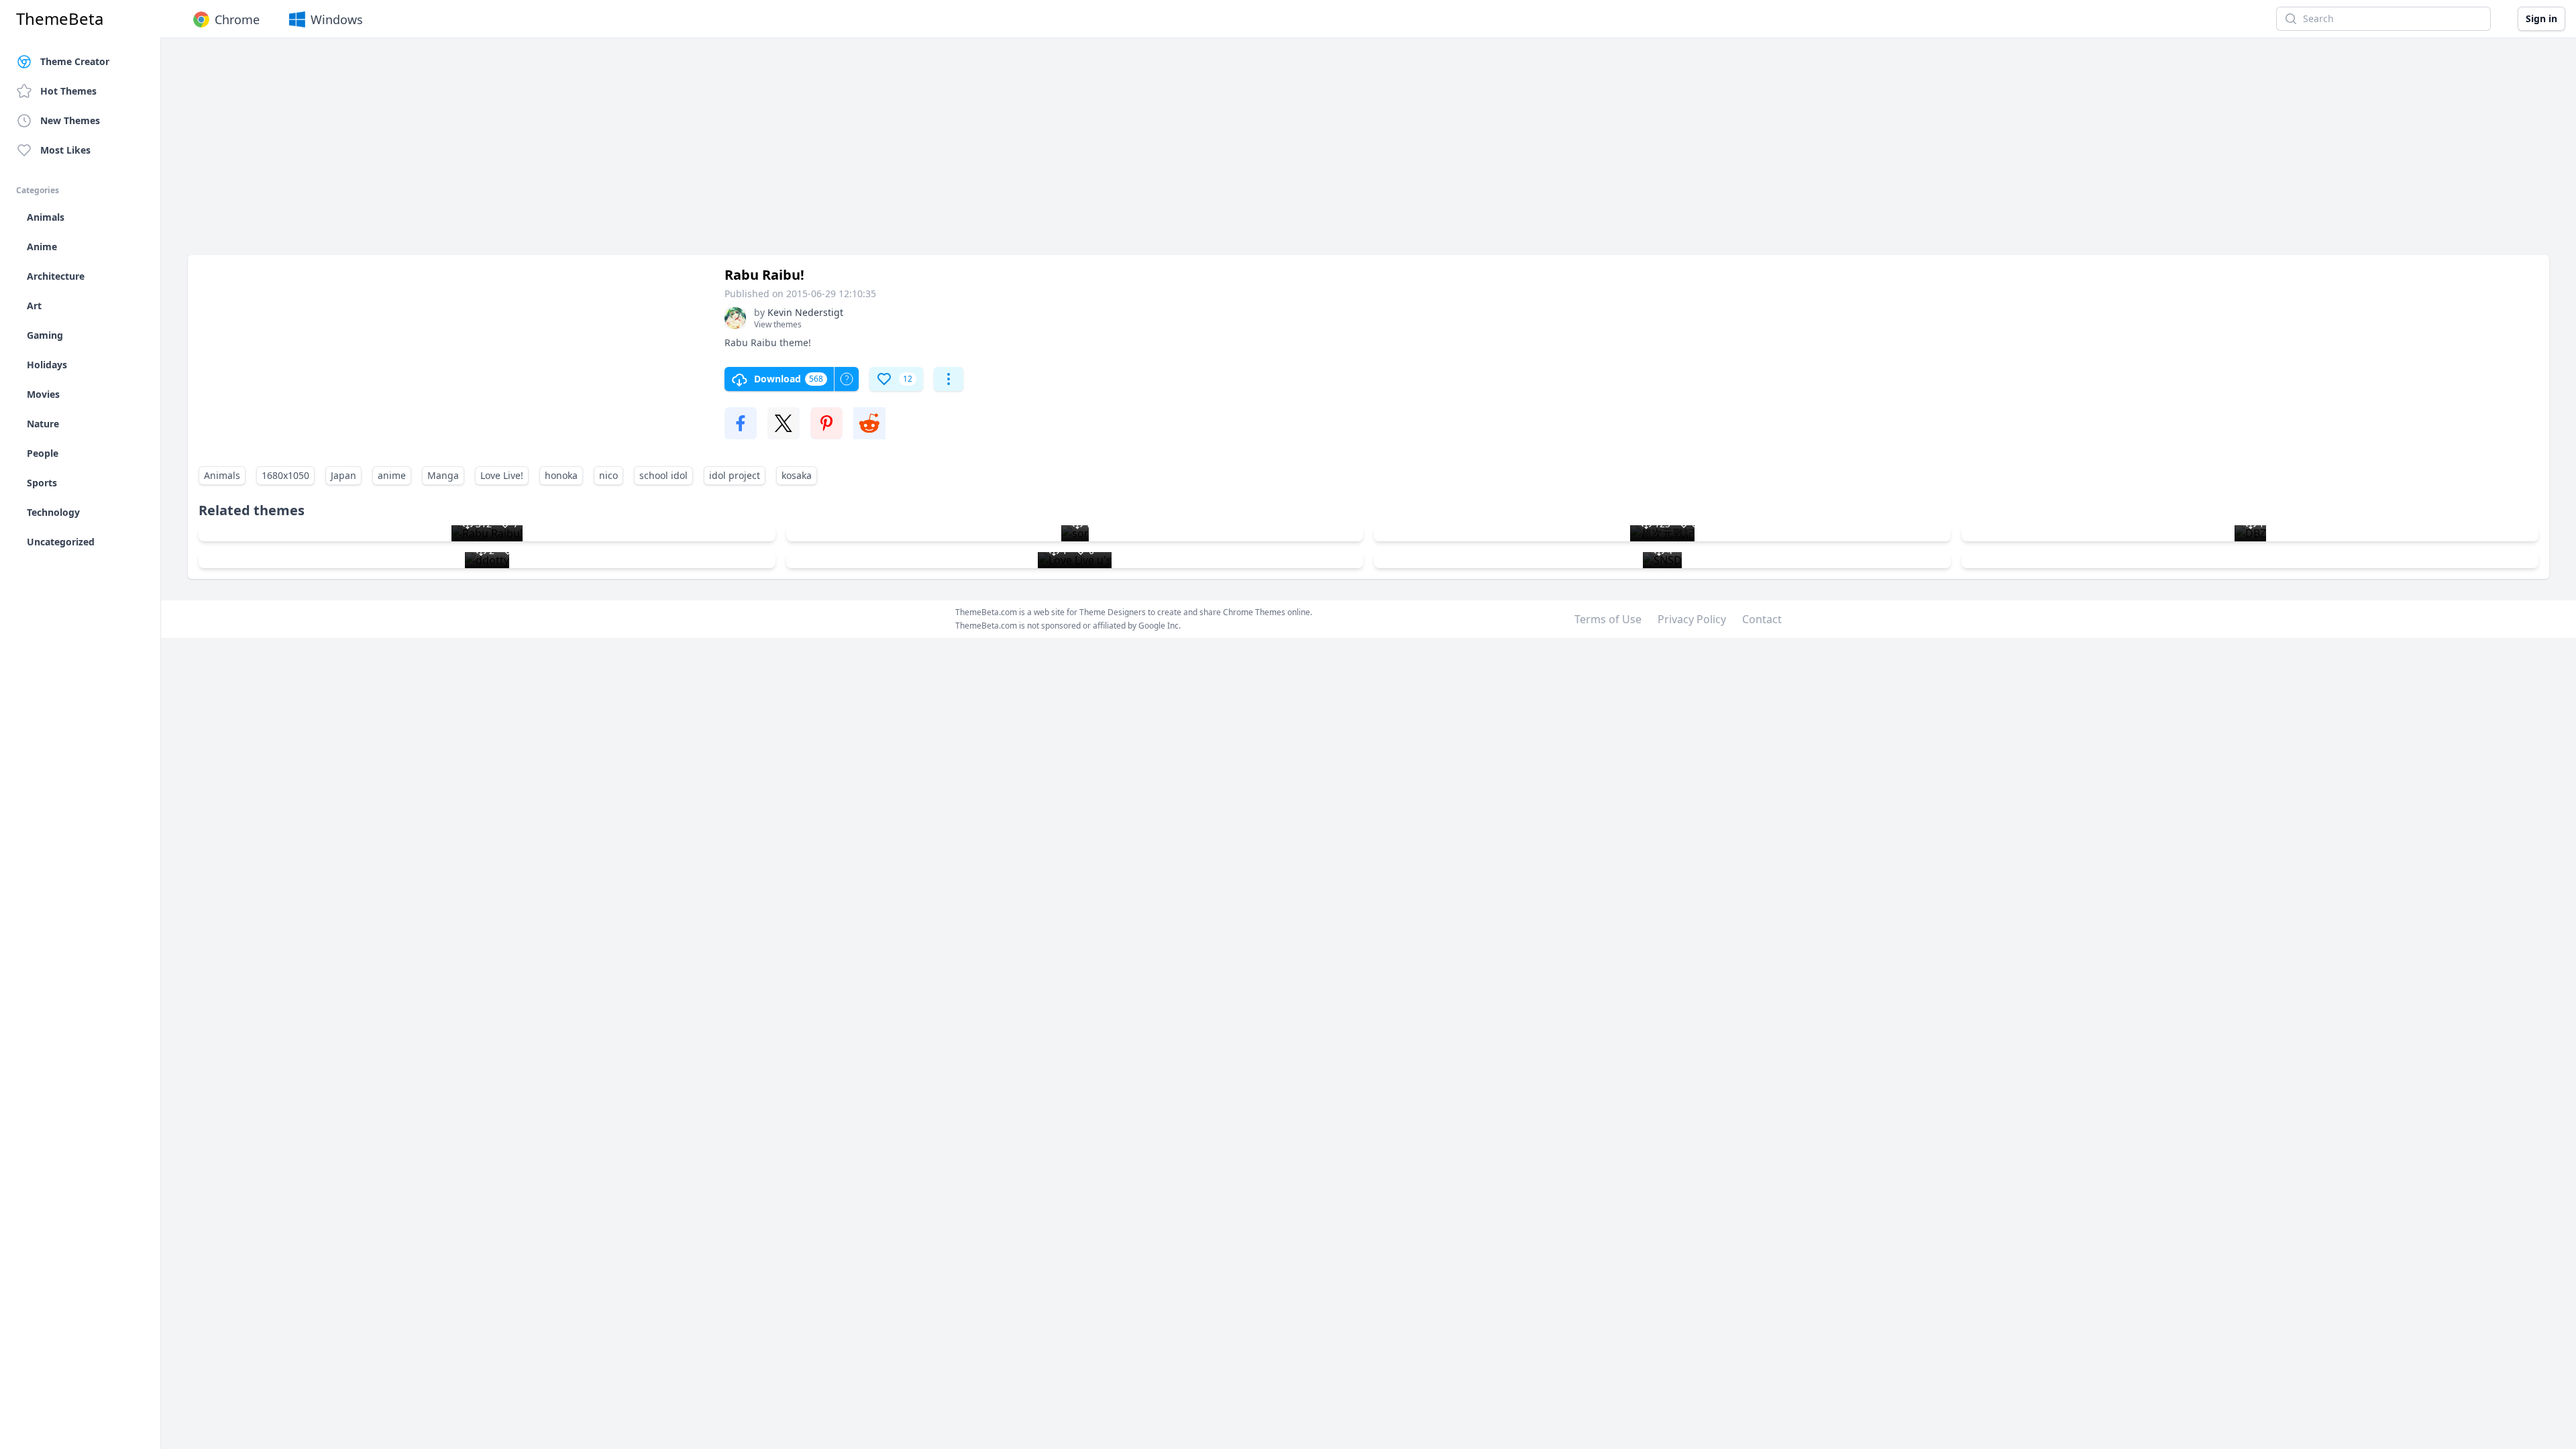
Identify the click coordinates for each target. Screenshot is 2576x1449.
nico (608, 475)
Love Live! (502, 475)
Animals (222, 475)
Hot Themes (68, 91)
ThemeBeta (60, 19)
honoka (561, 475)
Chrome (237, 19)
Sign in (2541, 18)
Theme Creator (75, 61)
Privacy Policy (1692, 619)
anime (392, 475)
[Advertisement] (590, 153)
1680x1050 (285, 475)
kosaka (797, 475)
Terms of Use (1608, 619)
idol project (735, 475)
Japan (343, 475)
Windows (337, 19)
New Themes (70, 120)
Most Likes (65, 150)
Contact (1762, 619)
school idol (663, 475)
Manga (443, 475)
